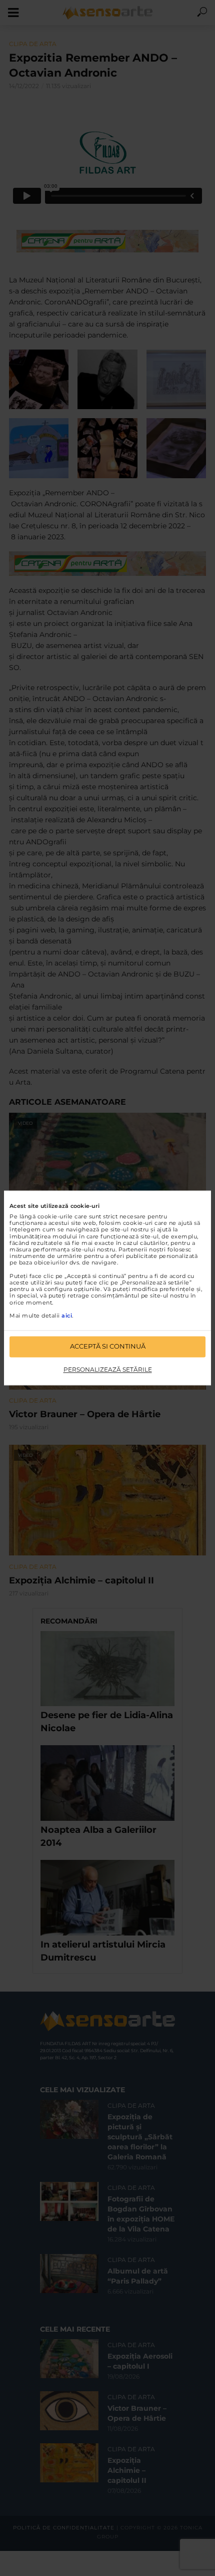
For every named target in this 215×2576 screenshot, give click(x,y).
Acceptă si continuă (108, 1347)
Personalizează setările (108, 1369)
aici (67, 1316)
